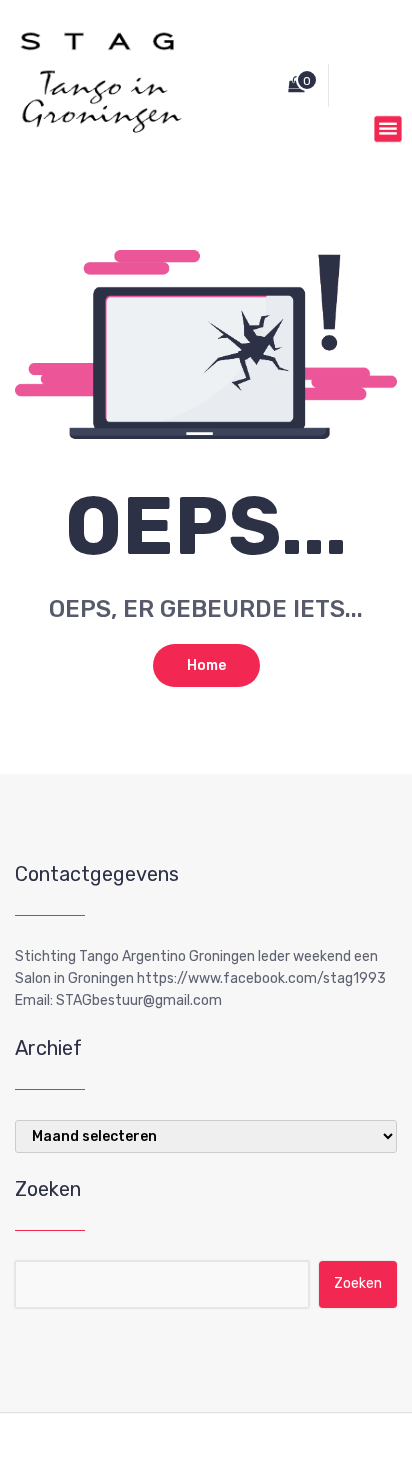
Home (206, 665)
